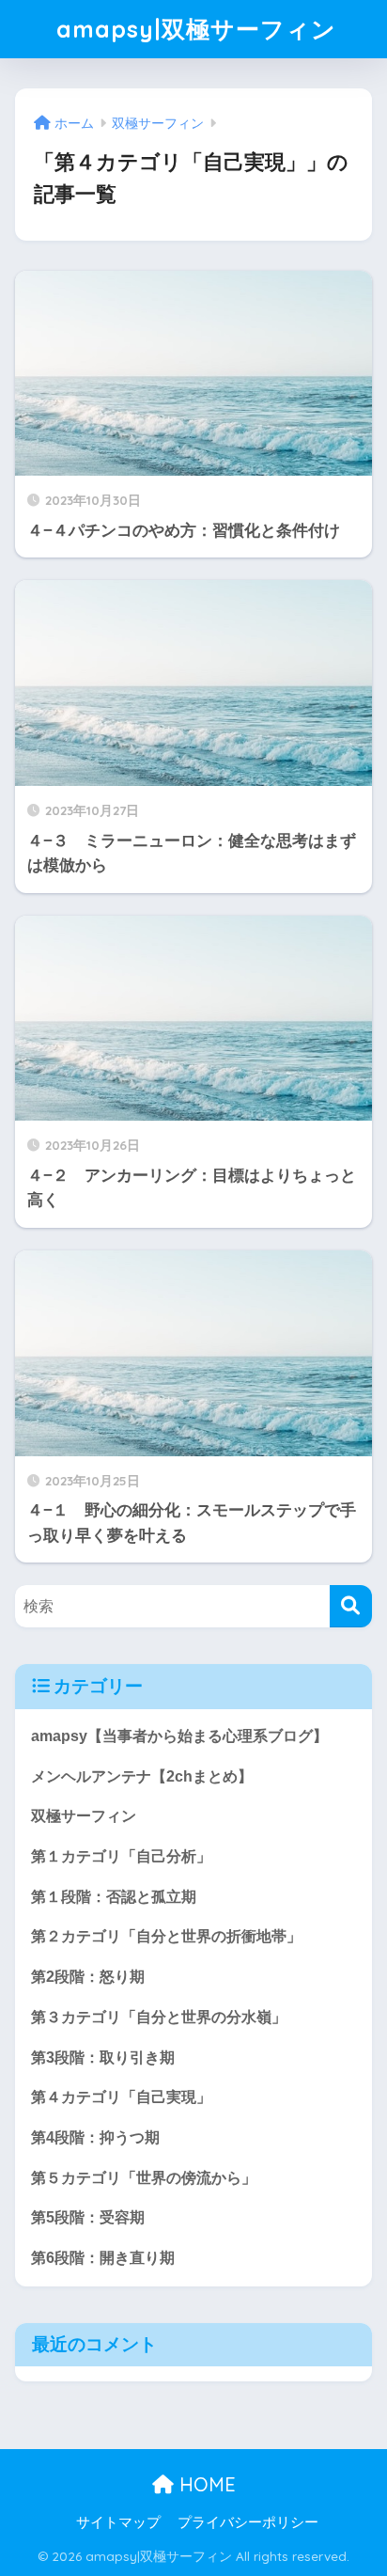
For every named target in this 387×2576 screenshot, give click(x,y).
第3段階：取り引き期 (103, 2058)
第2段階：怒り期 (88, 1977)
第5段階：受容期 (88, 2217)
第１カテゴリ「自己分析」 (121, 1856)
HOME (205, 2484)
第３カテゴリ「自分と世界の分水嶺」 (159, 2017)
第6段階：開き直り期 (103, 2258)
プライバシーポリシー (248, 2522)
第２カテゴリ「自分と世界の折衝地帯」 (166, 1936)
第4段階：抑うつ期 (95, 2137)
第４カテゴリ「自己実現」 (121, 2097)
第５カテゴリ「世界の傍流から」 (144, 2178)
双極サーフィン (84, 1816)
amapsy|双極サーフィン (196, 29)
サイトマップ (118, 2522)
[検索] (351, 1606)
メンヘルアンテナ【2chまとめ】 (142, 1776)
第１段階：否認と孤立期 (114, 1897)
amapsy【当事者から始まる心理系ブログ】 (179, 1736)
